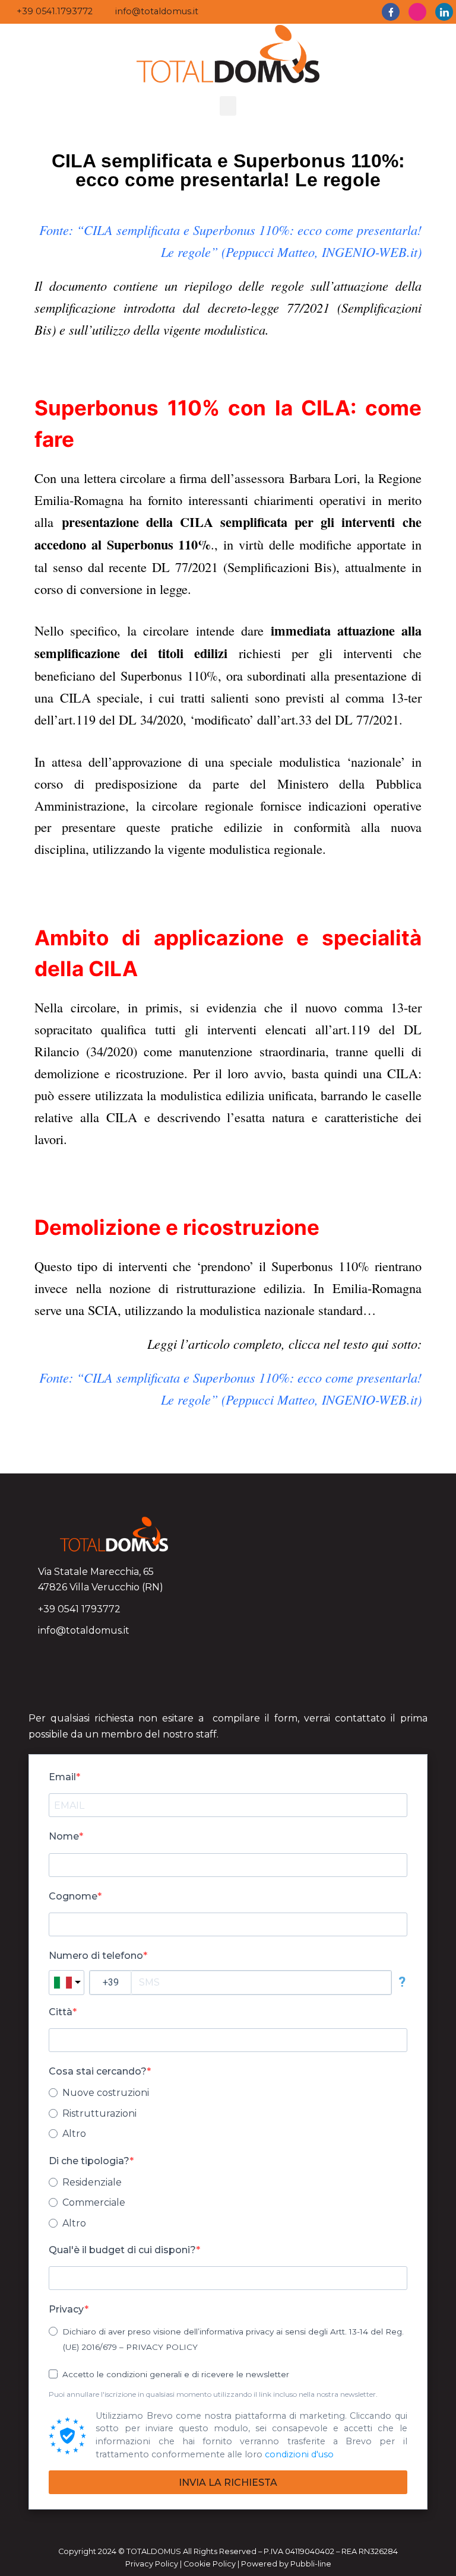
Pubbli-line (311, 2564)
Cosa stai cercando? (98, 2071)
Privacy (66, 2309)
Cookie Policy (210, 2564)
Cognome (73, 1896)
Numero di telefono (96, 1956)
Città (61, 2012)
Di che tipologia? (89, 2161)
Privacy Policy (152, 2564)
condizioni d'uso (299, 2454)
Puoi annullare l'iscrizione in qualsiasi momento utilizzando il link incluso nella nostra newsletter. (213, 2394)
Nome (64, 1836)
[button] (228, 106)
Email (62, 1777)
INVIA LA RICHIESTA (228, 2483)
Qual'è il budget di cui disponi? (122, 2250)
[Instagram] (417, 12)
